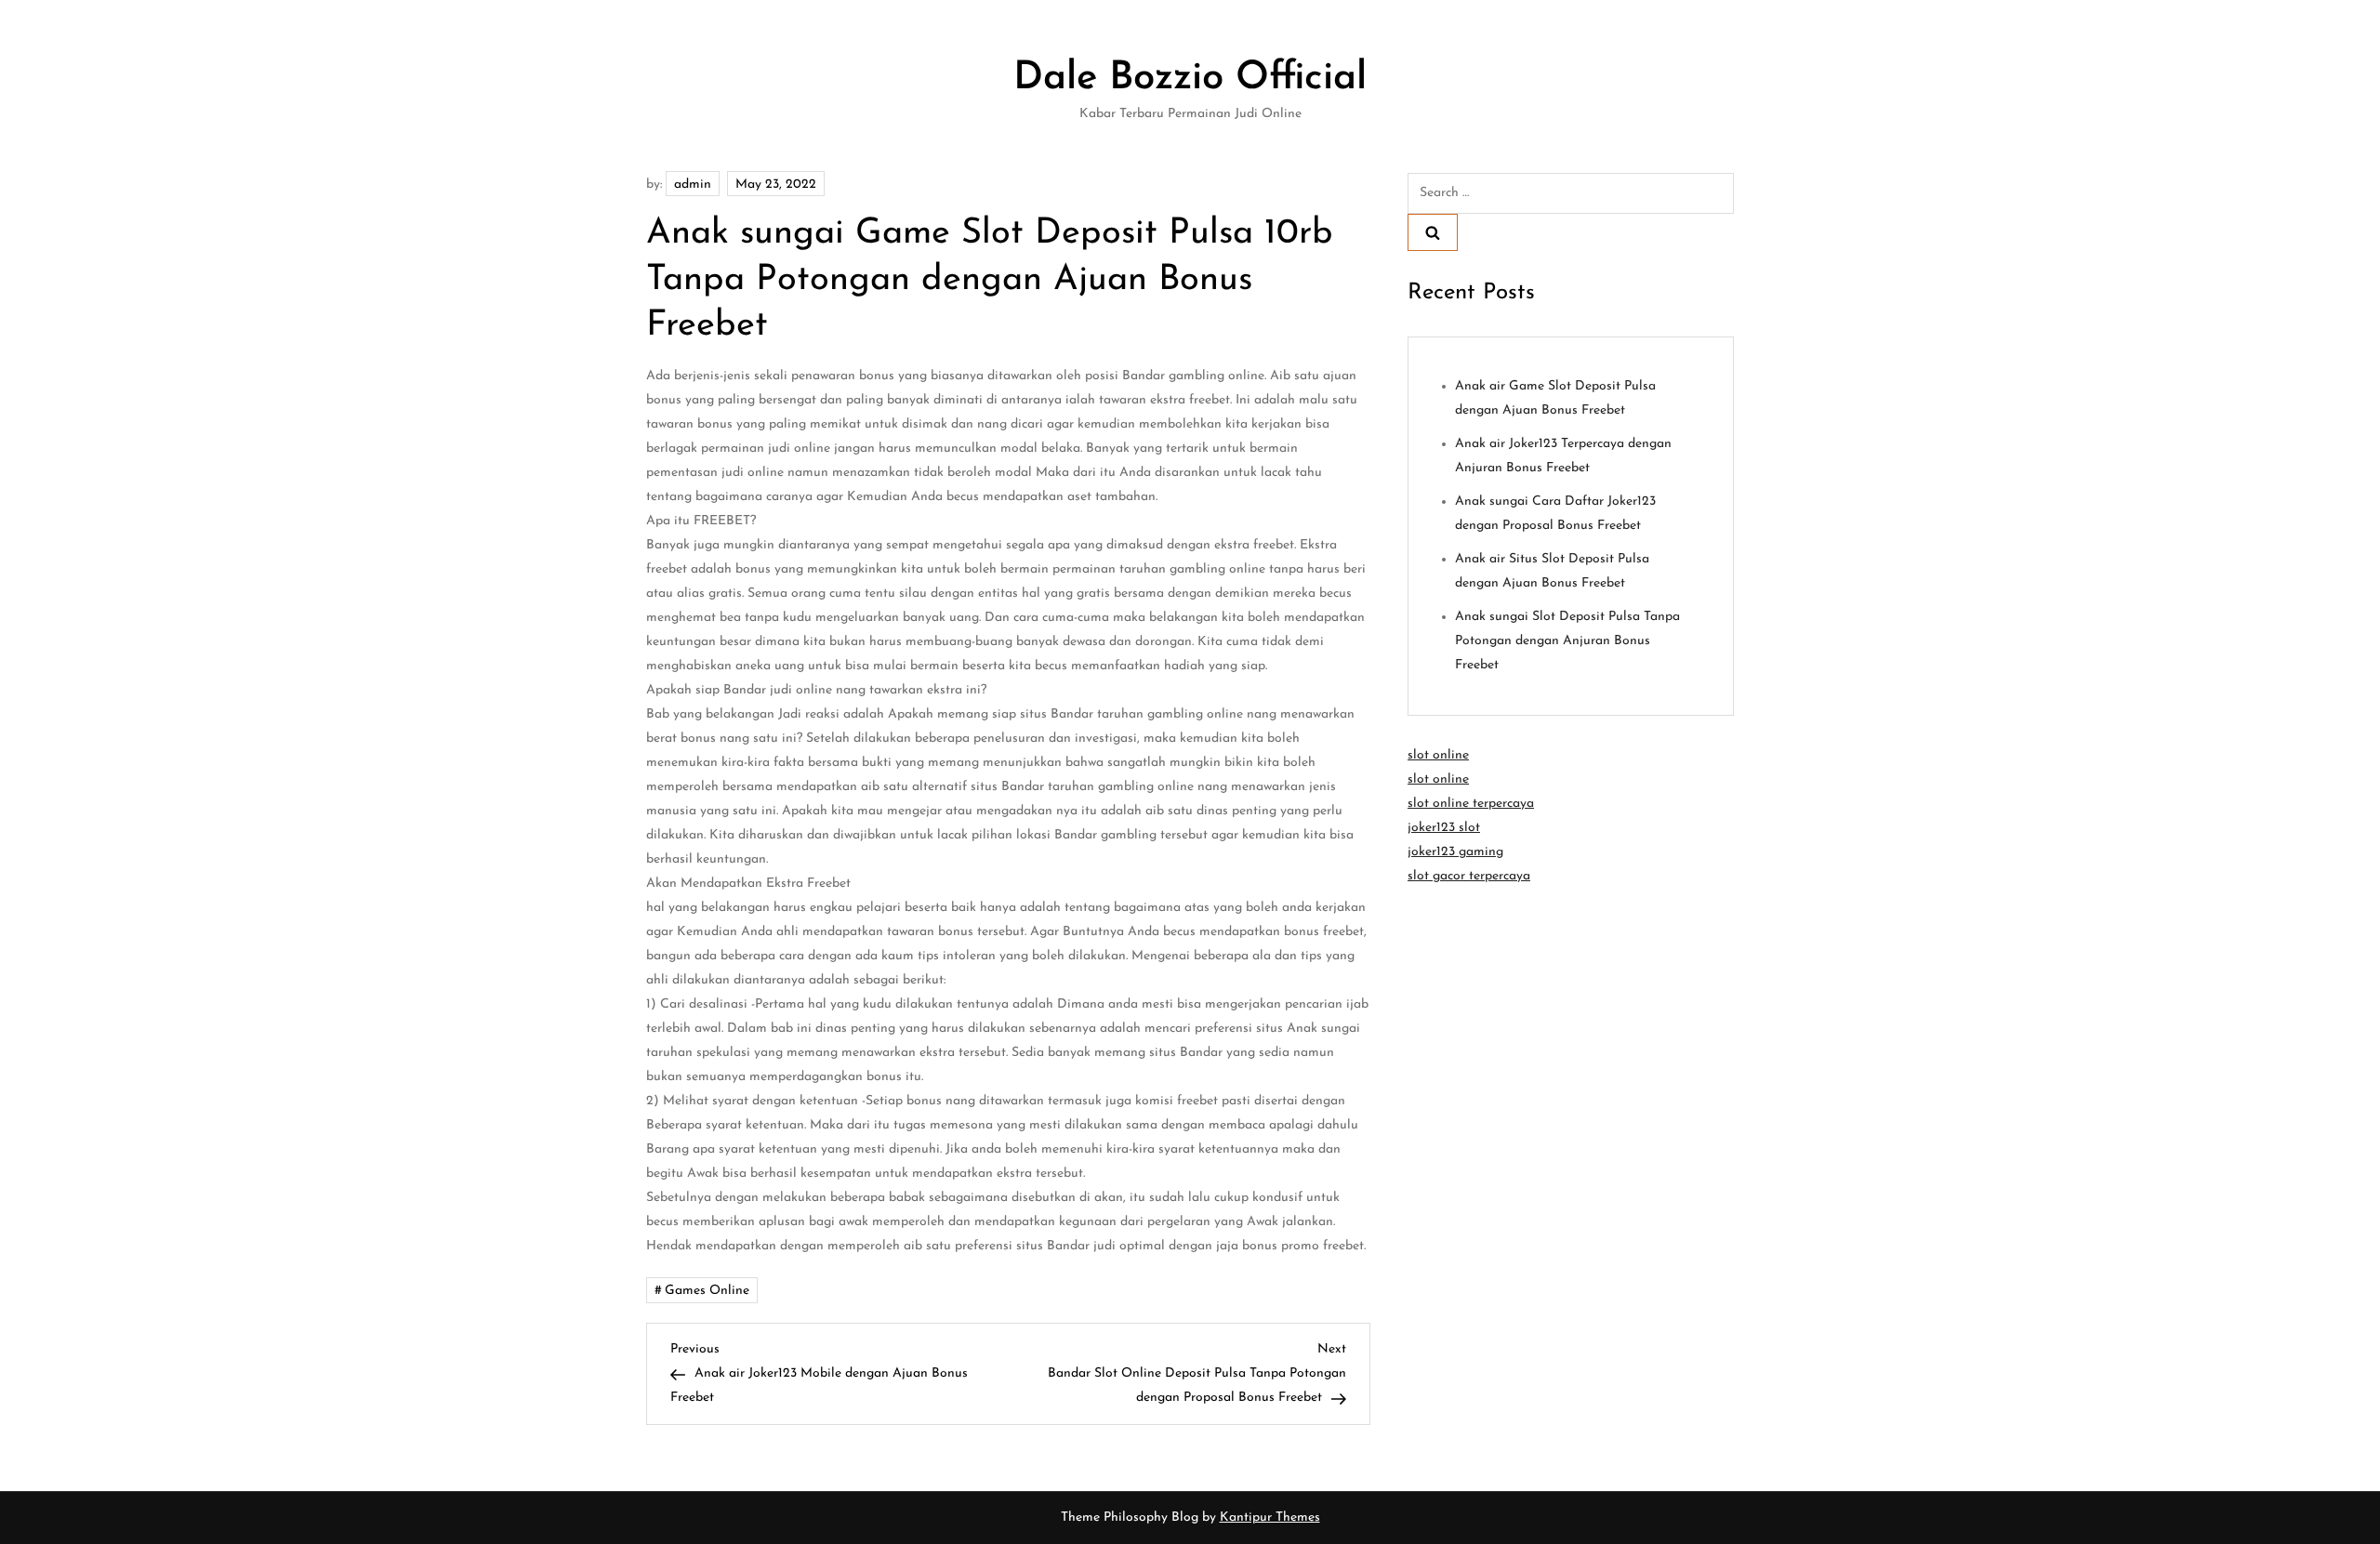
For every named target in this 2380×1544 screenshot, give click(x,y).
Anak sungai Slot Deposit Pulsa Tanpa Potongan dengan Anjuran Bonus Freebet (1567, 641)
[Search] (1433, 232)
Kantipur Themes (1270, 1518)
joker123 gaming (1455, 852)
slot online (1438, 755)
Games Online (707, 1291)
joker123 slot (1444, 828)
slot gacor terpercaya (1469, 876)
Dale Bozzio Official (1190, 79)
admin (693, 185)
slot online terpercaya (1471, 804)
